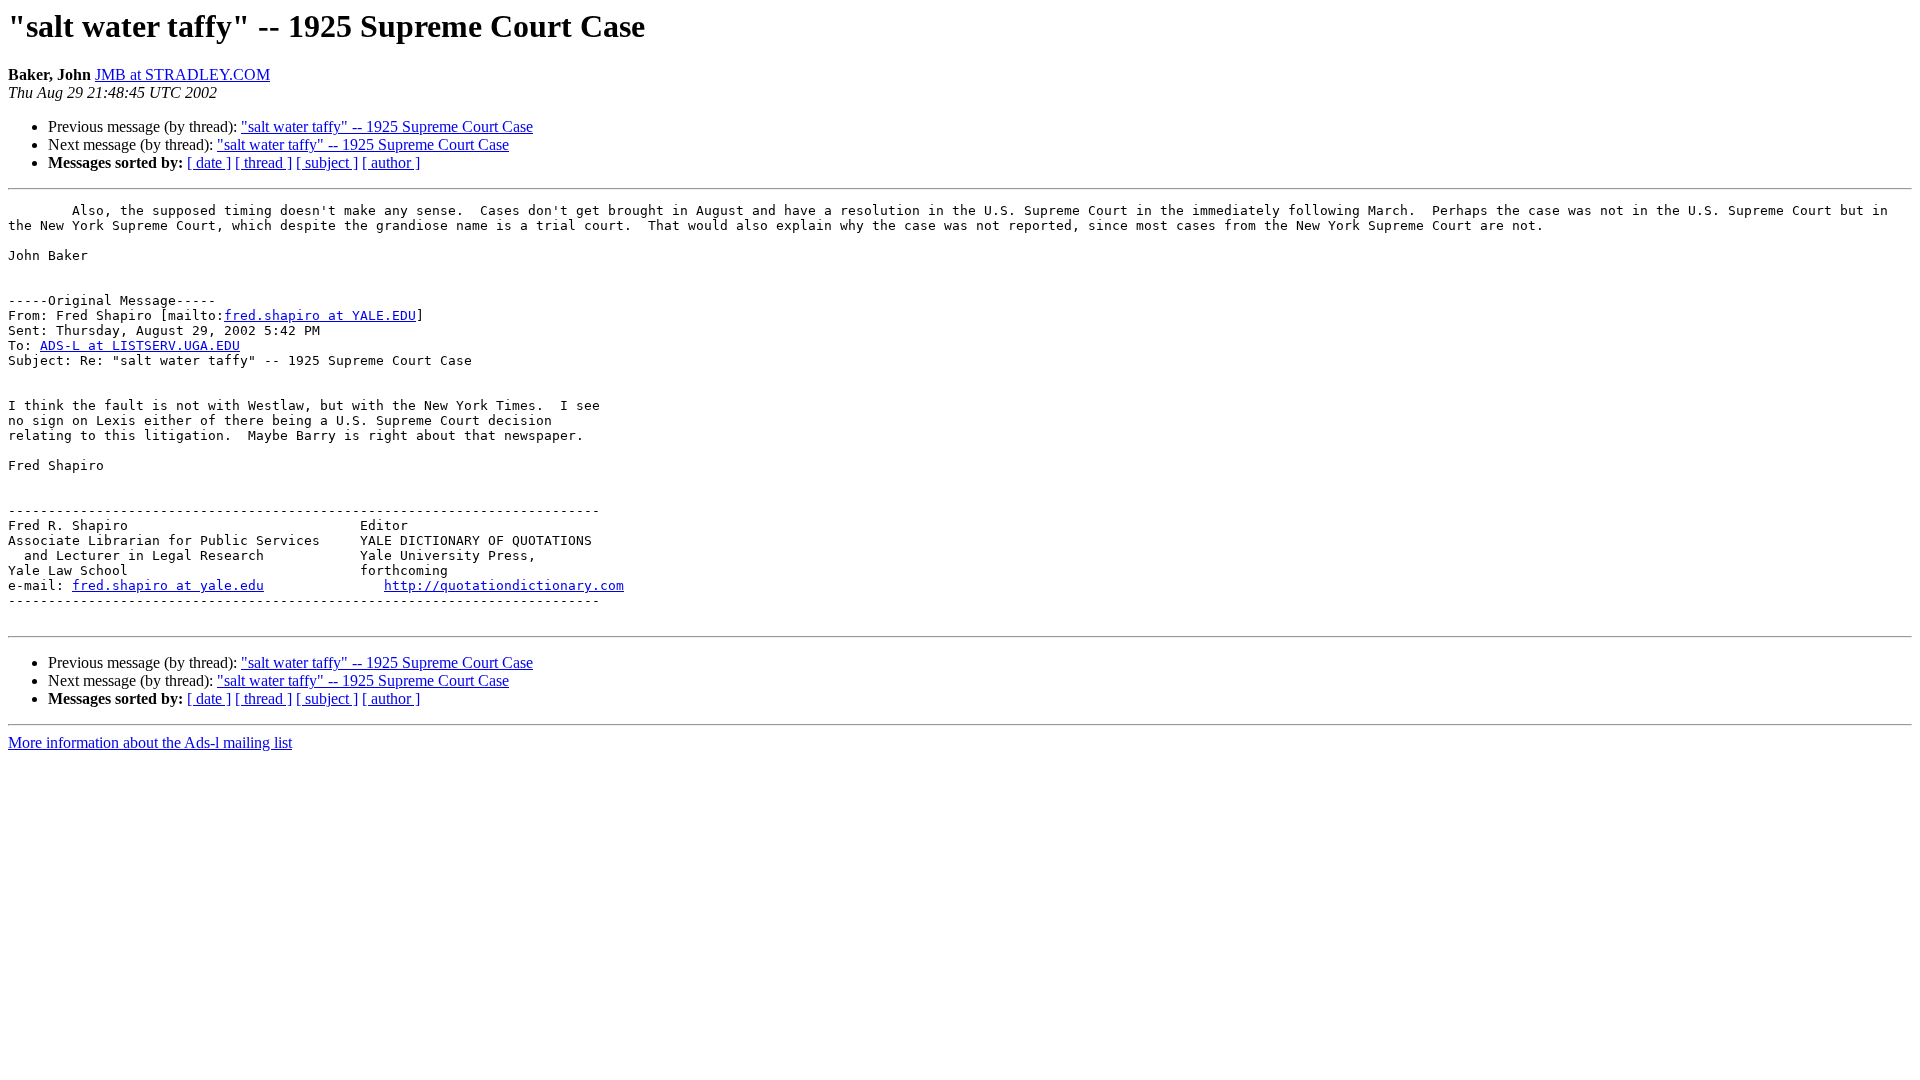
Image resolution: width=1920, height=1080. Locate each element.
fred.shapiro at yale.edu (168, 585)
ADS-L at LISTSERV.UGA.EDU (140, 345)
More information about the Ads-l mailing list (150, 742)
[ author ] (391, 162)
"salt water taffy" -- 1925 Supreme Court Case (387, 126)
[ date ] (209, 162)
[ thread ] (263, 162)
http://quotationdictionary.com (504, 585)
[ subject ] (327, 162)
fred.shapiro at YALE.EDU (320, 315)
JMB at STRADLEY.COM (182, 74)
